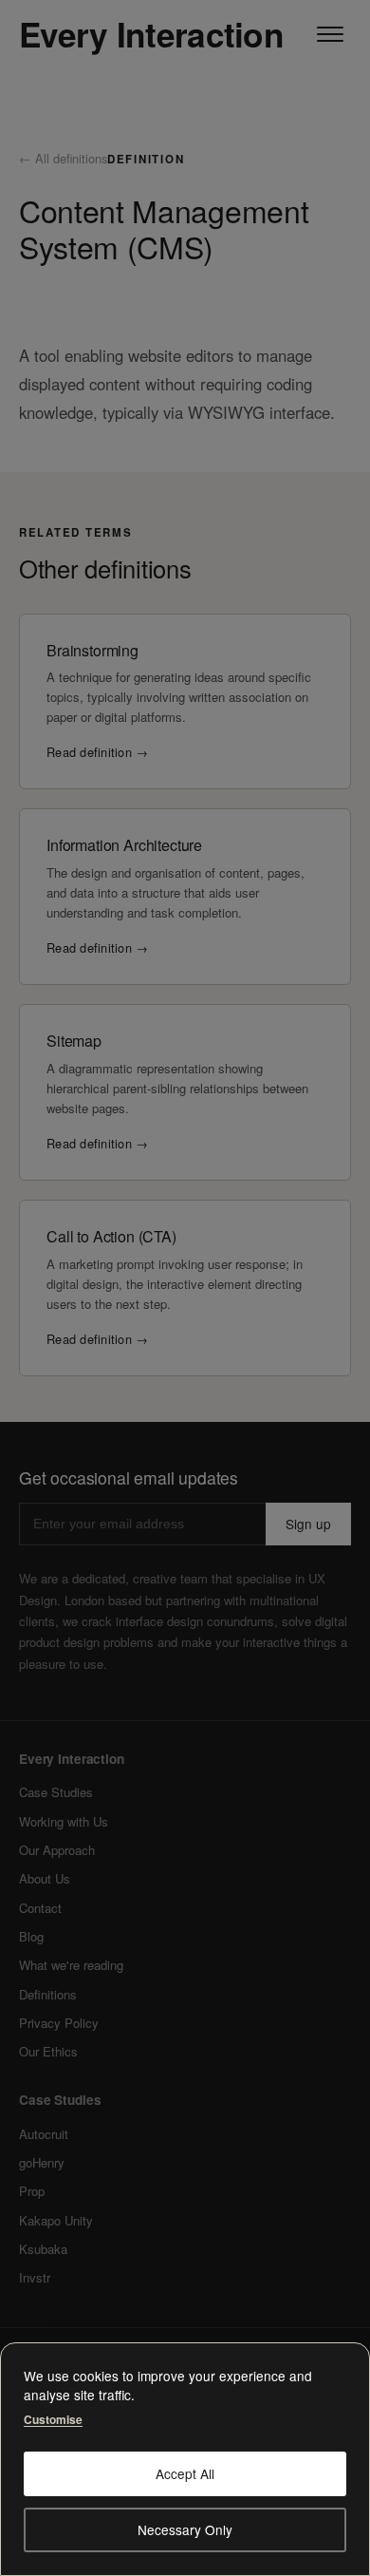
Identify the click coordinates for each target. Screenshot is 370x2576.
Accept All (185, 2473)
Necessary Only (185, 2529)
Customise (53, 2418)
